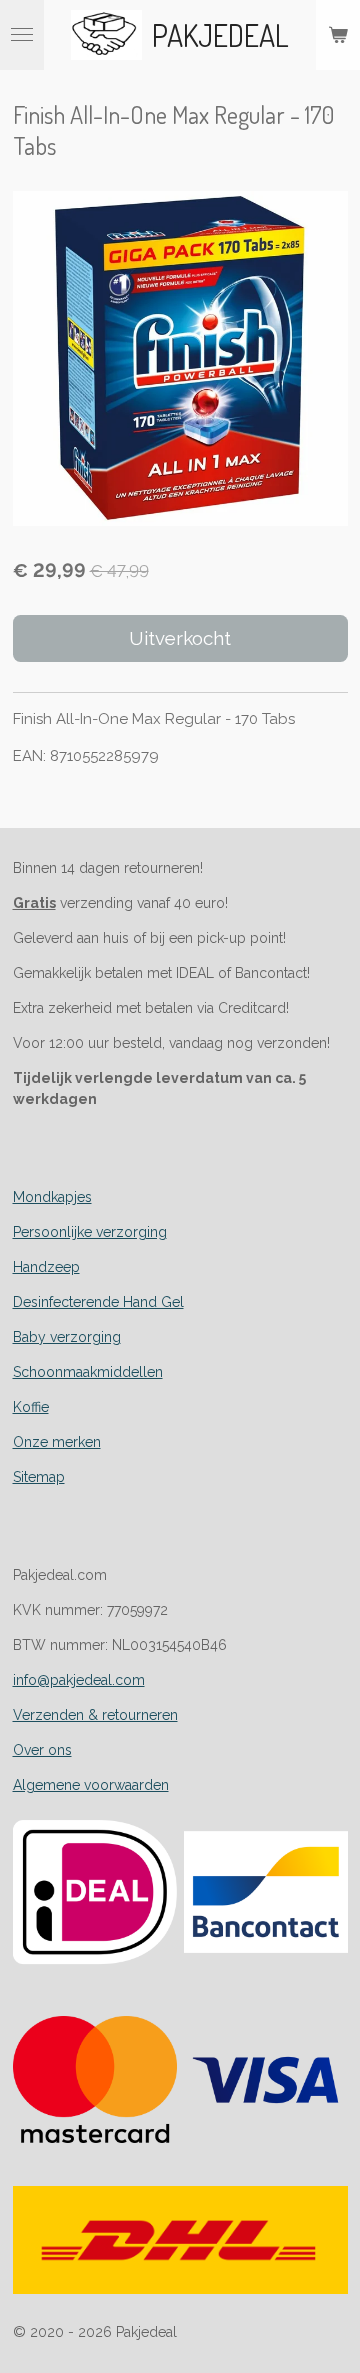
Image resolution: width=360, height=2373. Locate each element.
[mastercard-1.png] (94, 2080)
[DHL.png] (180, 2240)
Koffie (31, 1407)
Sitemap (39, 1477)
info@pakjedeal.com (79, 1680)
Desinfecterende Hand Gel (98, 1302)
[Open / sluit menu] (22, 35)
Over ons (42, 1750)
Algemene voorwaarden (91, 1785)
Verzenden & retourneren (95, 1715)
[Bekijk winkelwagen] (338, 35)
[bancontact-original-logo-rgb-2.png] (265, 1892)
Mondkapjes (52, 1197)
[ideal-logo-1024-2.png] (94, 1892)
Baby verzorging (67, 1337)
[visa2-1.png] (265, 2080)
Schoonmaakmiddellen (88, 1372)
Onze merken (57, 1442)
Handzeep (46, 1267)
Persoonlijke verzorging (90, 1232)
